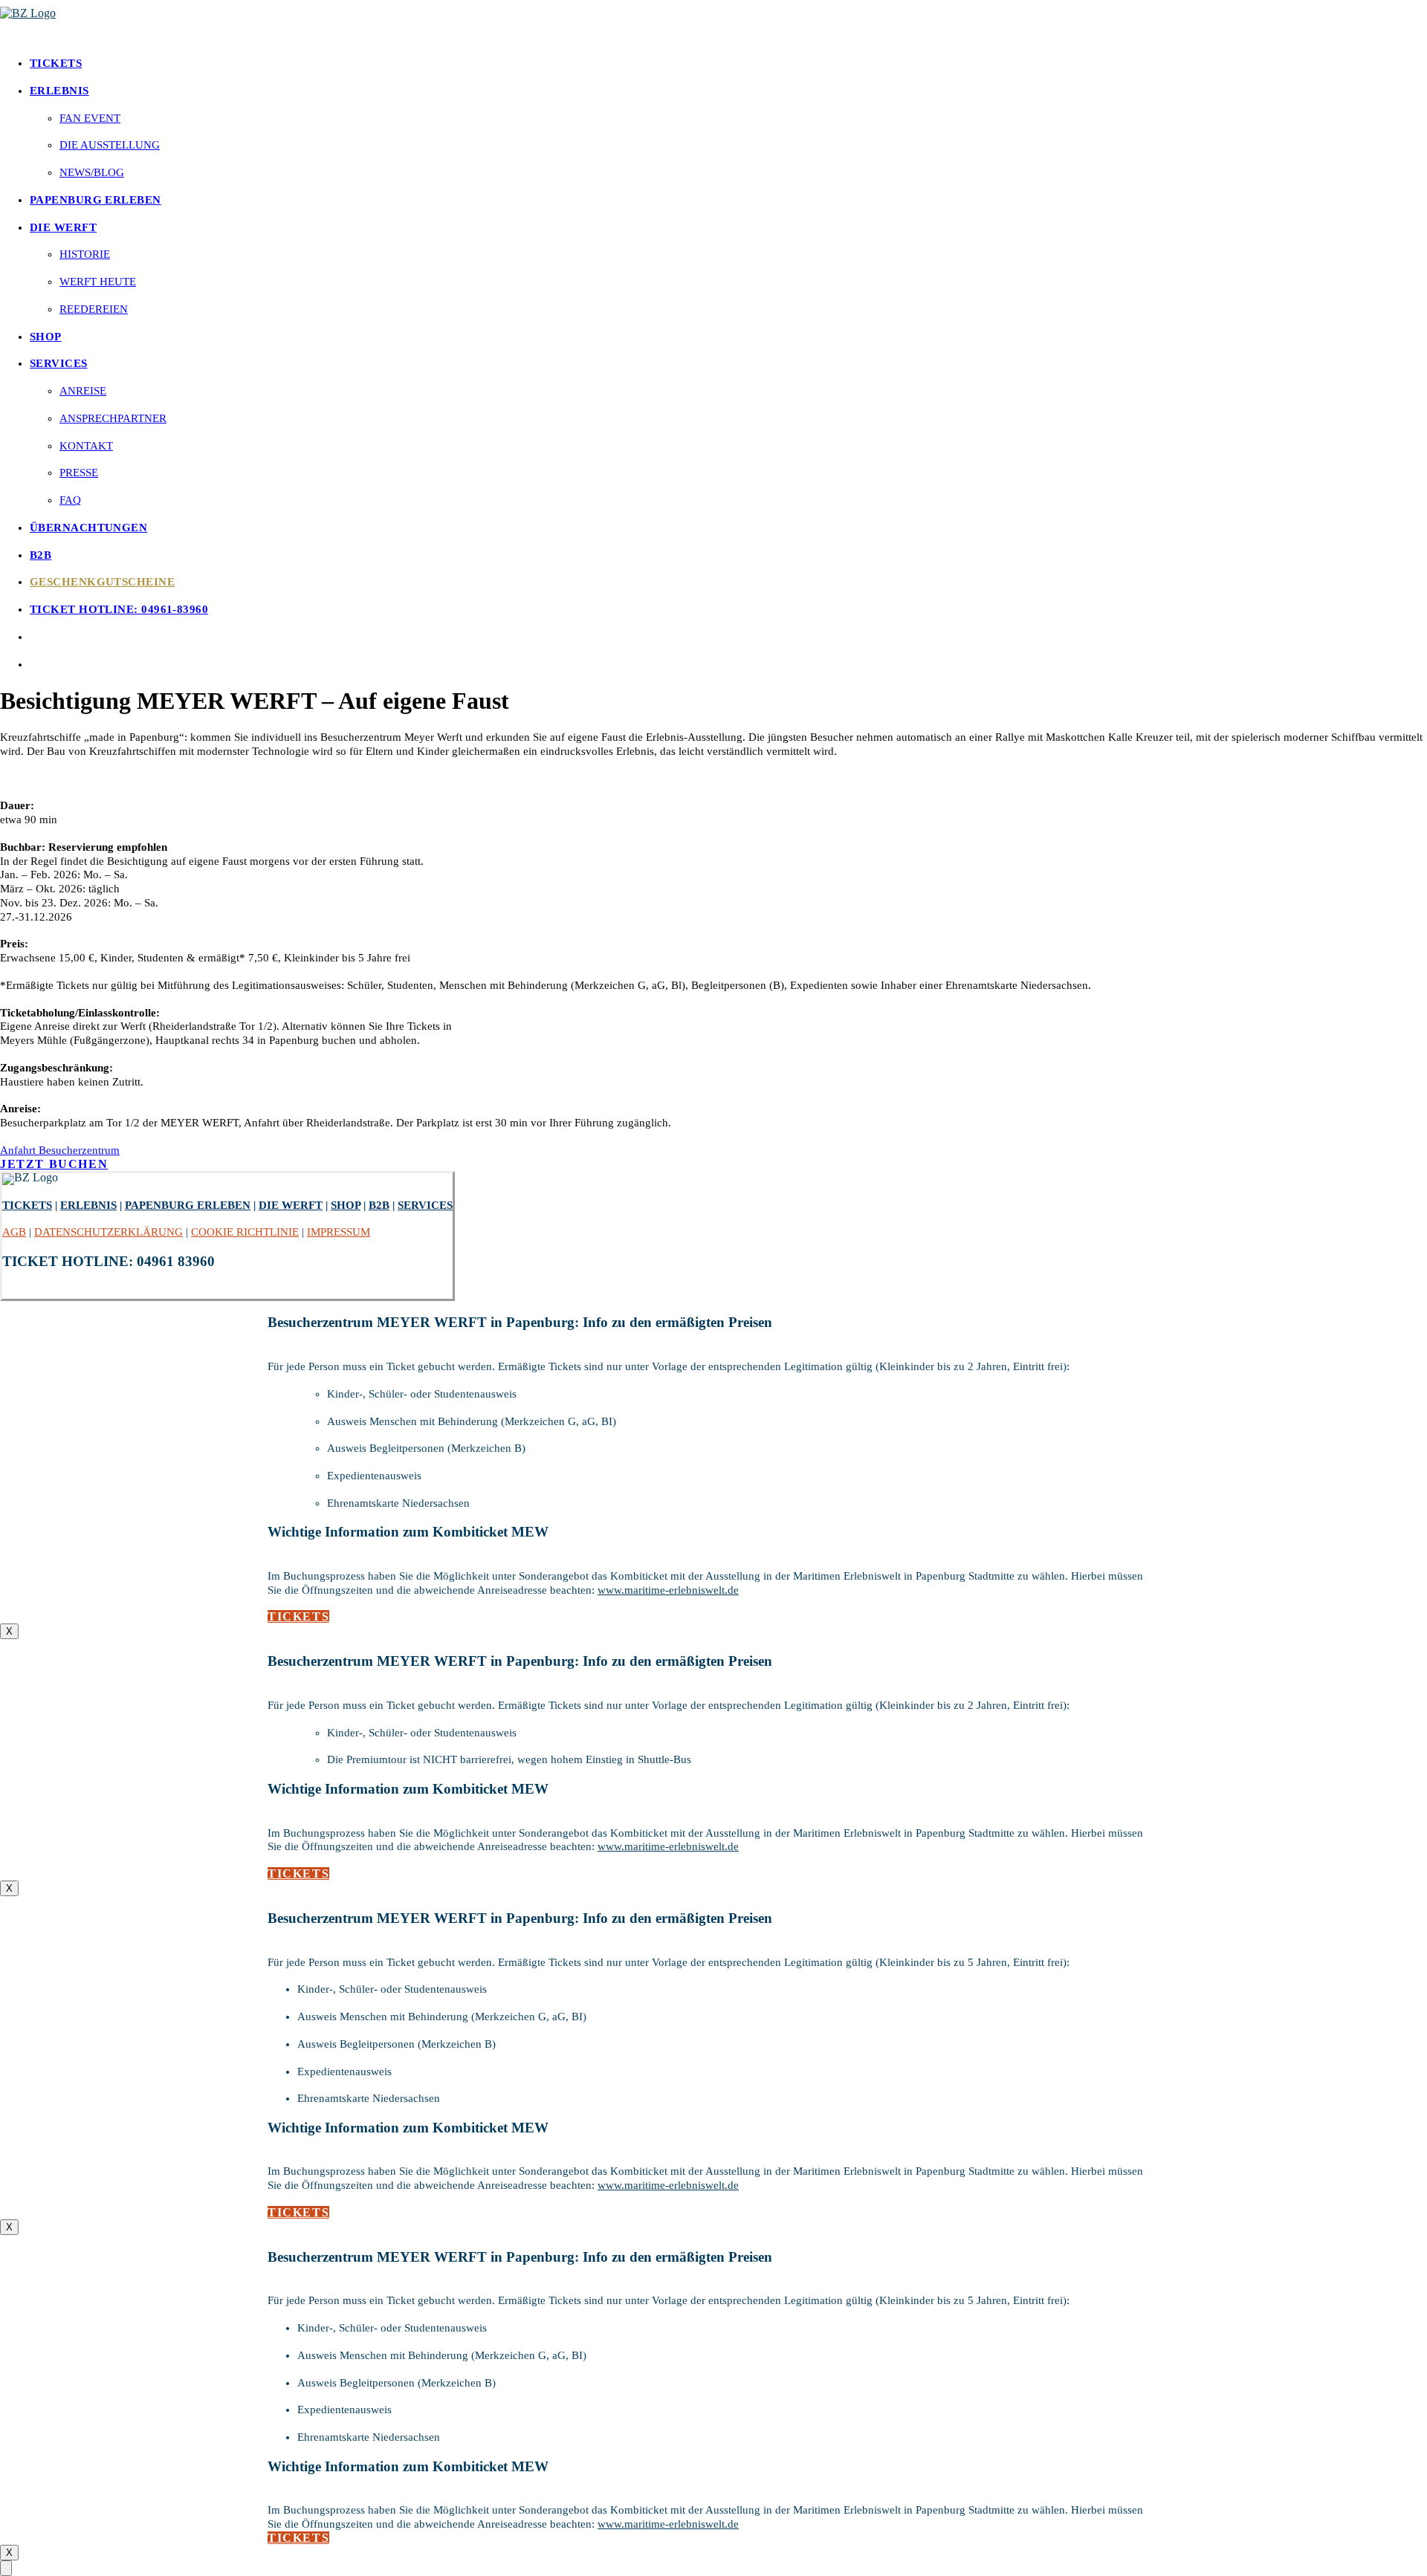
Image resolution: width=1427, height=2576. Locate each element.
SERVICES (59, 363)
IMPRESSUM (339, 1232)
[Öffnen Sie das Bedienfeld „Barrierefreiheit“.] (6, 2568)
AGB (14, 1232)
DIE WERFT (63, 227)
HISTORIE (85, 254)
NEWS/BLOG (92, 172)
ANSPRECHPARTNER (113, 418)
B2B (41, 555)
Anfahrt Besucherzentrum (60, 1150)
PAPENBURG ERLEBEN (96, 200)
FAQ (70, 500)
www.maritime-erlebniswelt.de (668, 1590)
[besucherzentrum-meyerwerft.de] (713, 22)
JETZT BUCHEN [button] (54, 1164)
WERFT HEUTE (98, 282)
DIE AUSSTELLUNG (110, 145)
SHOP (46, 337)
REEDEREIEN (94, 309)
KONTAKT (86, 446)
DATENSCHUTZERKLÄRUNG (109, 1232)
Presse (79, 473)
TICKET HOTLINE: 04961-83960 (119, 609)
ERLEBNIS (59, 91)
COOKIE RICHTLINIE (245, 1232)
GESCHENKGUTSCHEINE (102, 582)
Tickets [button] (298, 1616)
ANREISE (83, 391)
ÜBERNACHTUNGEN (88, 528)
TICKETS (56, 63)
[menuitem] (728, 64)
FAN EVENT (90, 118)
